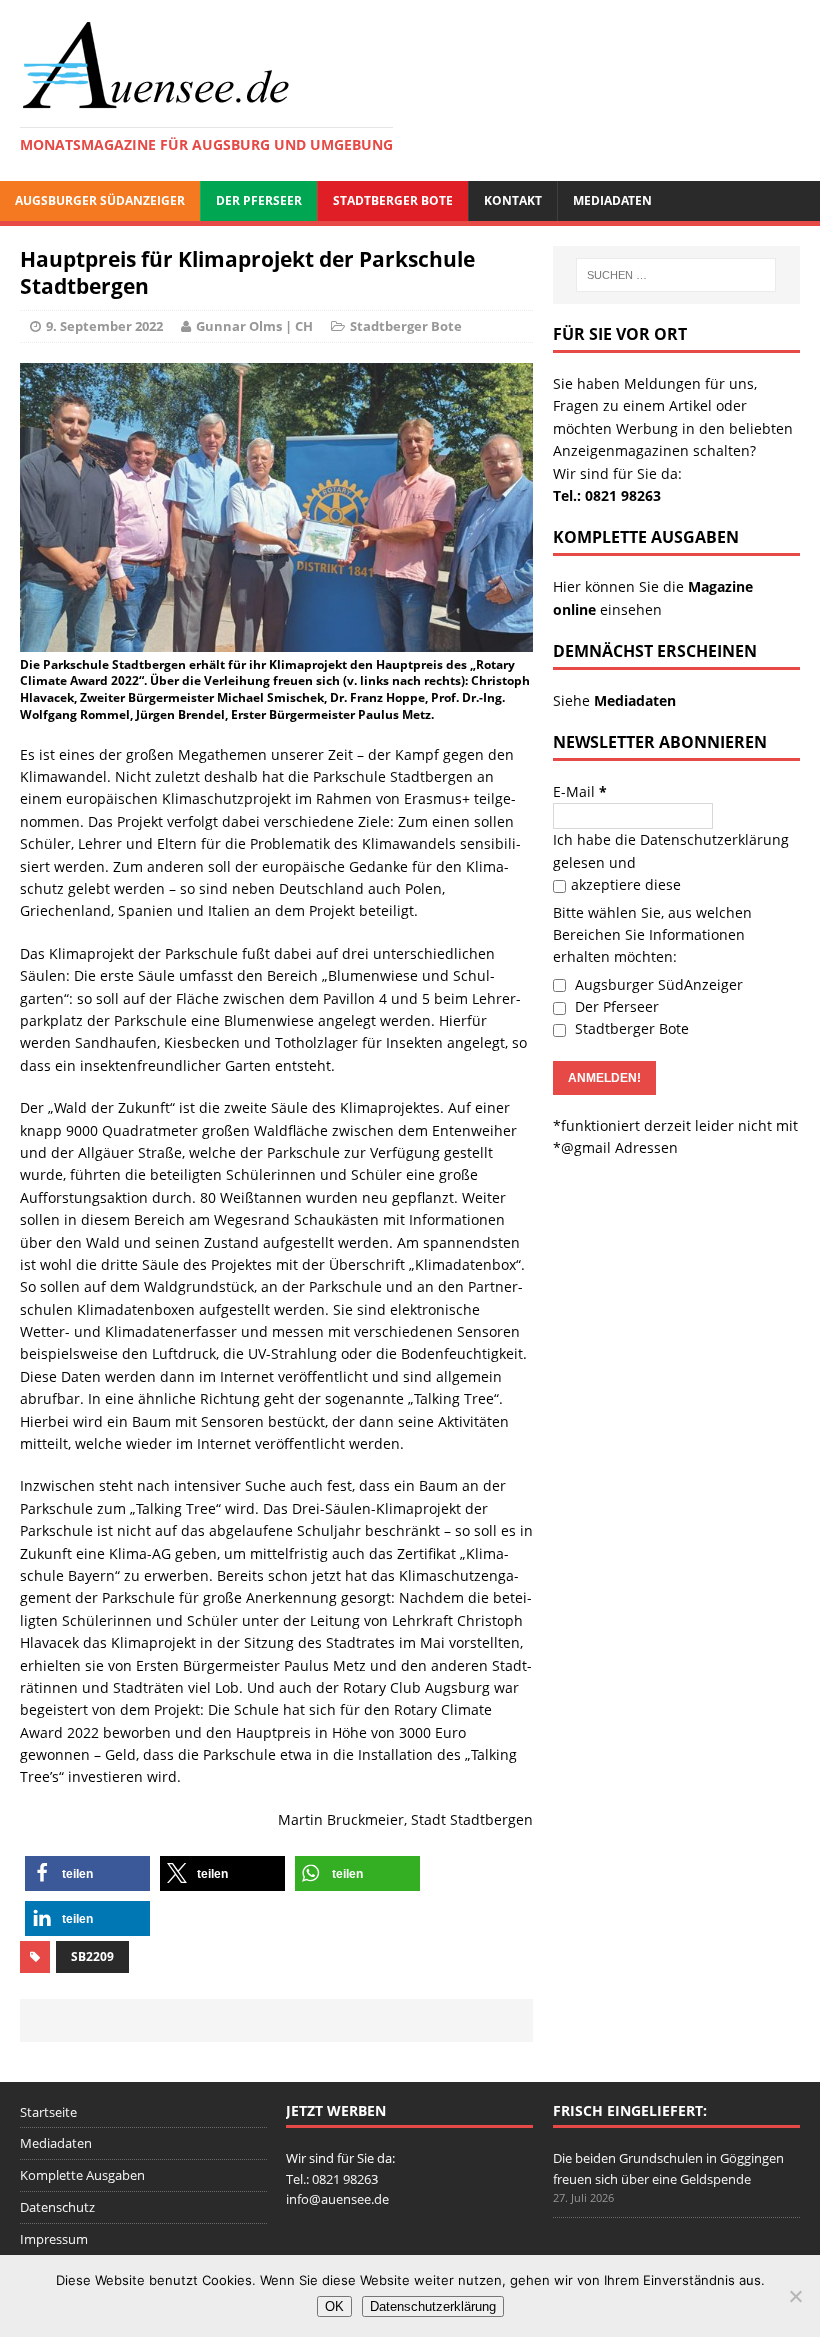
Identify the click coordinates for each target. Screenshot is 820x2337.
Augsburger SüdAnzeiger (100, 200)
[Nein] (795, 2296)
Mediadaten (612, 200)
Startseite (48, 2112)
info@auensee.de (337, 2199)
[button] (87, 1873)
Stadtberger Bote (393, 200)
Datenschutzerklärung (714, 839)
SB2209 (92, 1956)
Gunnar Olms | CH (254, 326)
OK (334, 2306)
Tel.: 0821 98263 (607, 495)
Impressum (54, 2239)
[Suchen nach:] (676, 275)
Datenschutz (57, 2207)
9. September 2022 (104, 326)
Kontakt (513, 200)
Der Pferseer (259, 200)
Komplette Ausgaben (82, 2175)
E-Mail (580, 791)
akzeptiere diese (626, 884)
